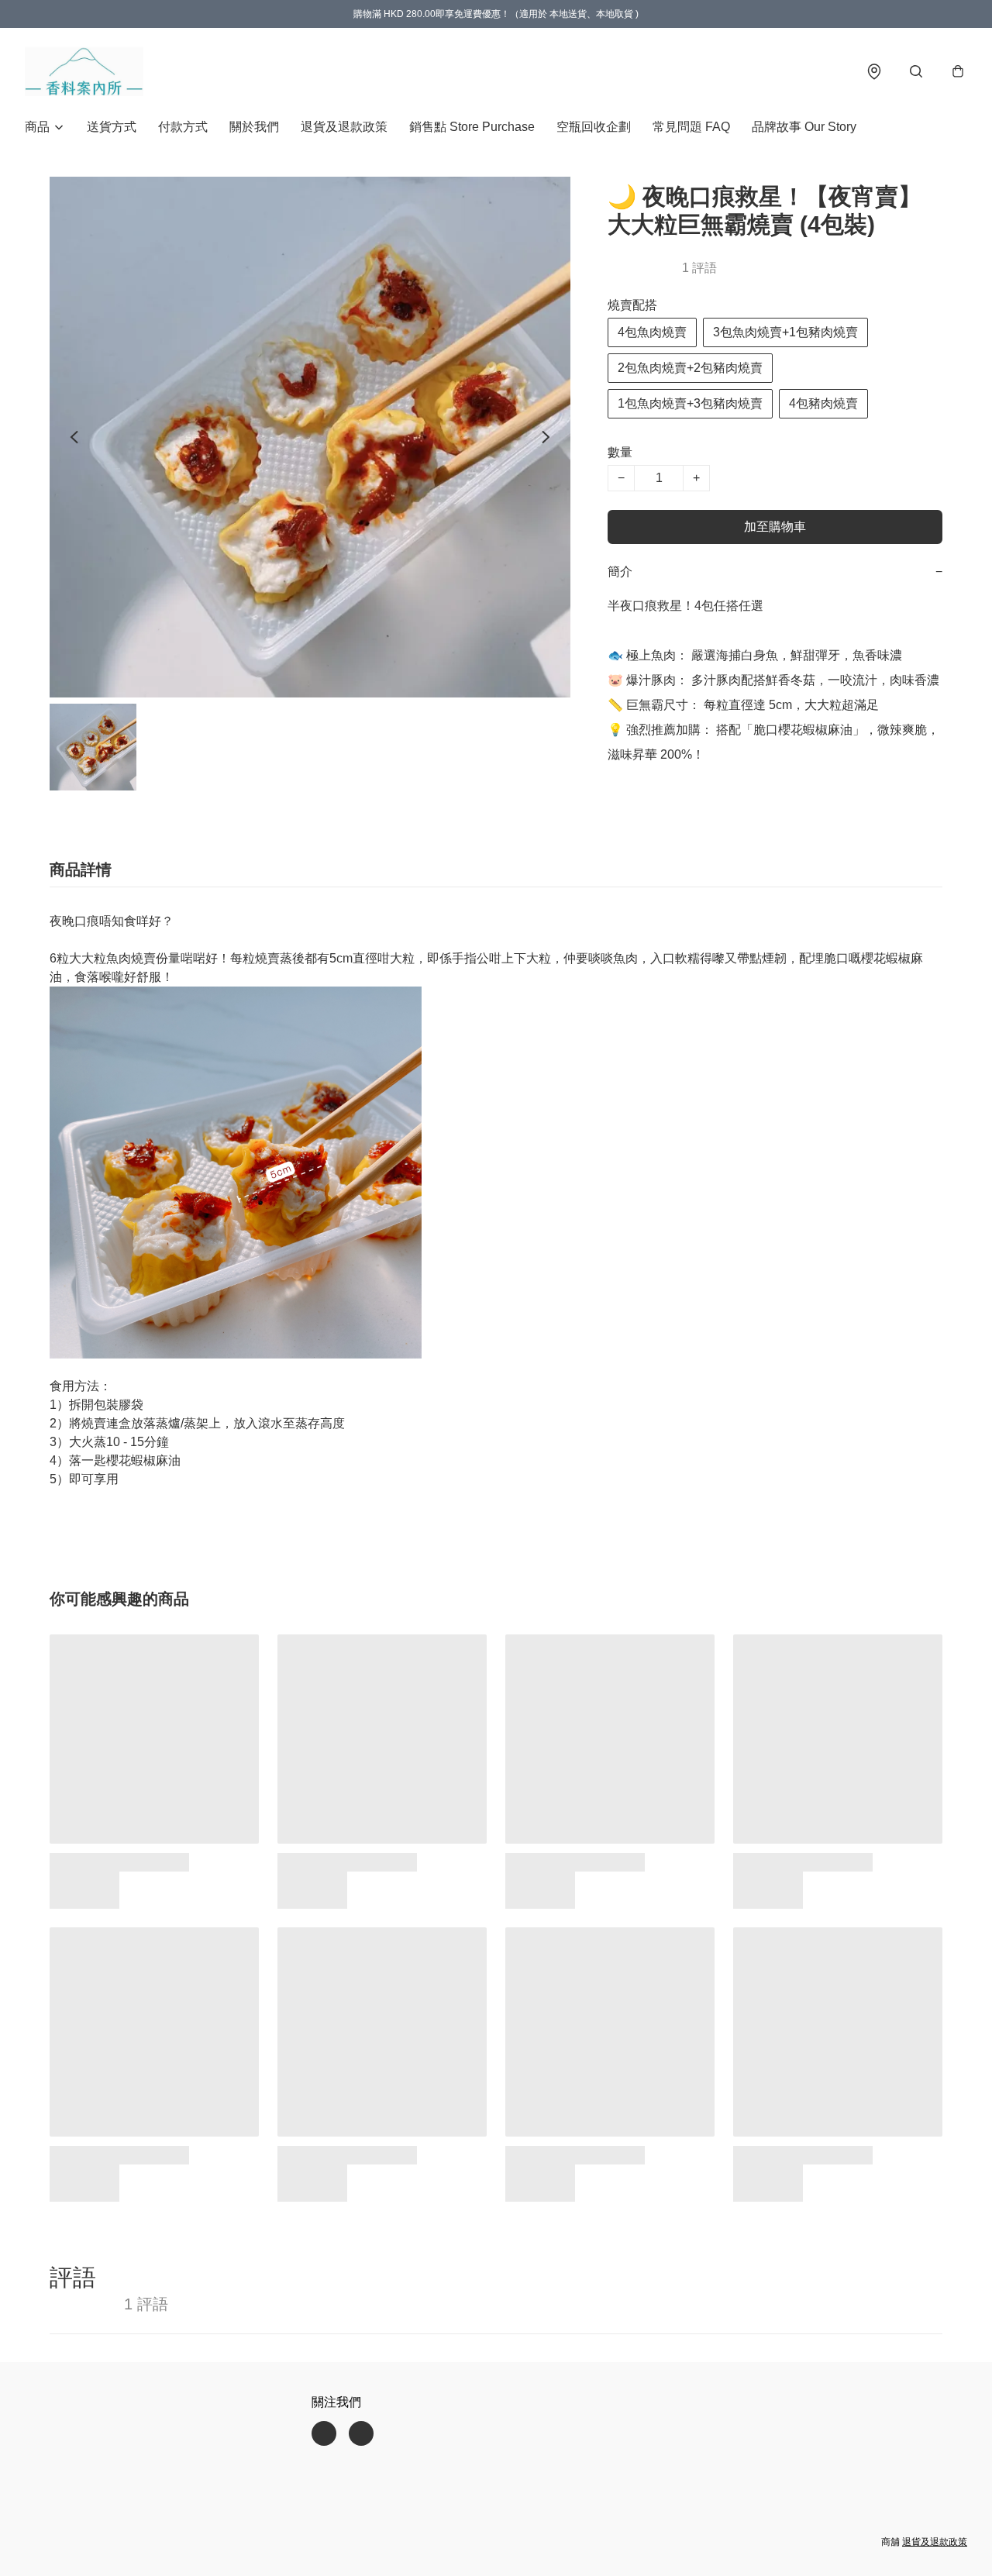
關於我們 (254, 127)
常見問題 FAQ (691, 127)
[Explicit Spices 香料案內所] (84, 71)
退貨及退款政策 (344, 127)
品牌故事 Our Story (804, 127)
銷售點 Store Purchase (472, 127)
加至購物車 (775, 527)
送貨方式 (112, 127)
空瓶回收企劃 (594, 127)
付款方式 (183, 127)
